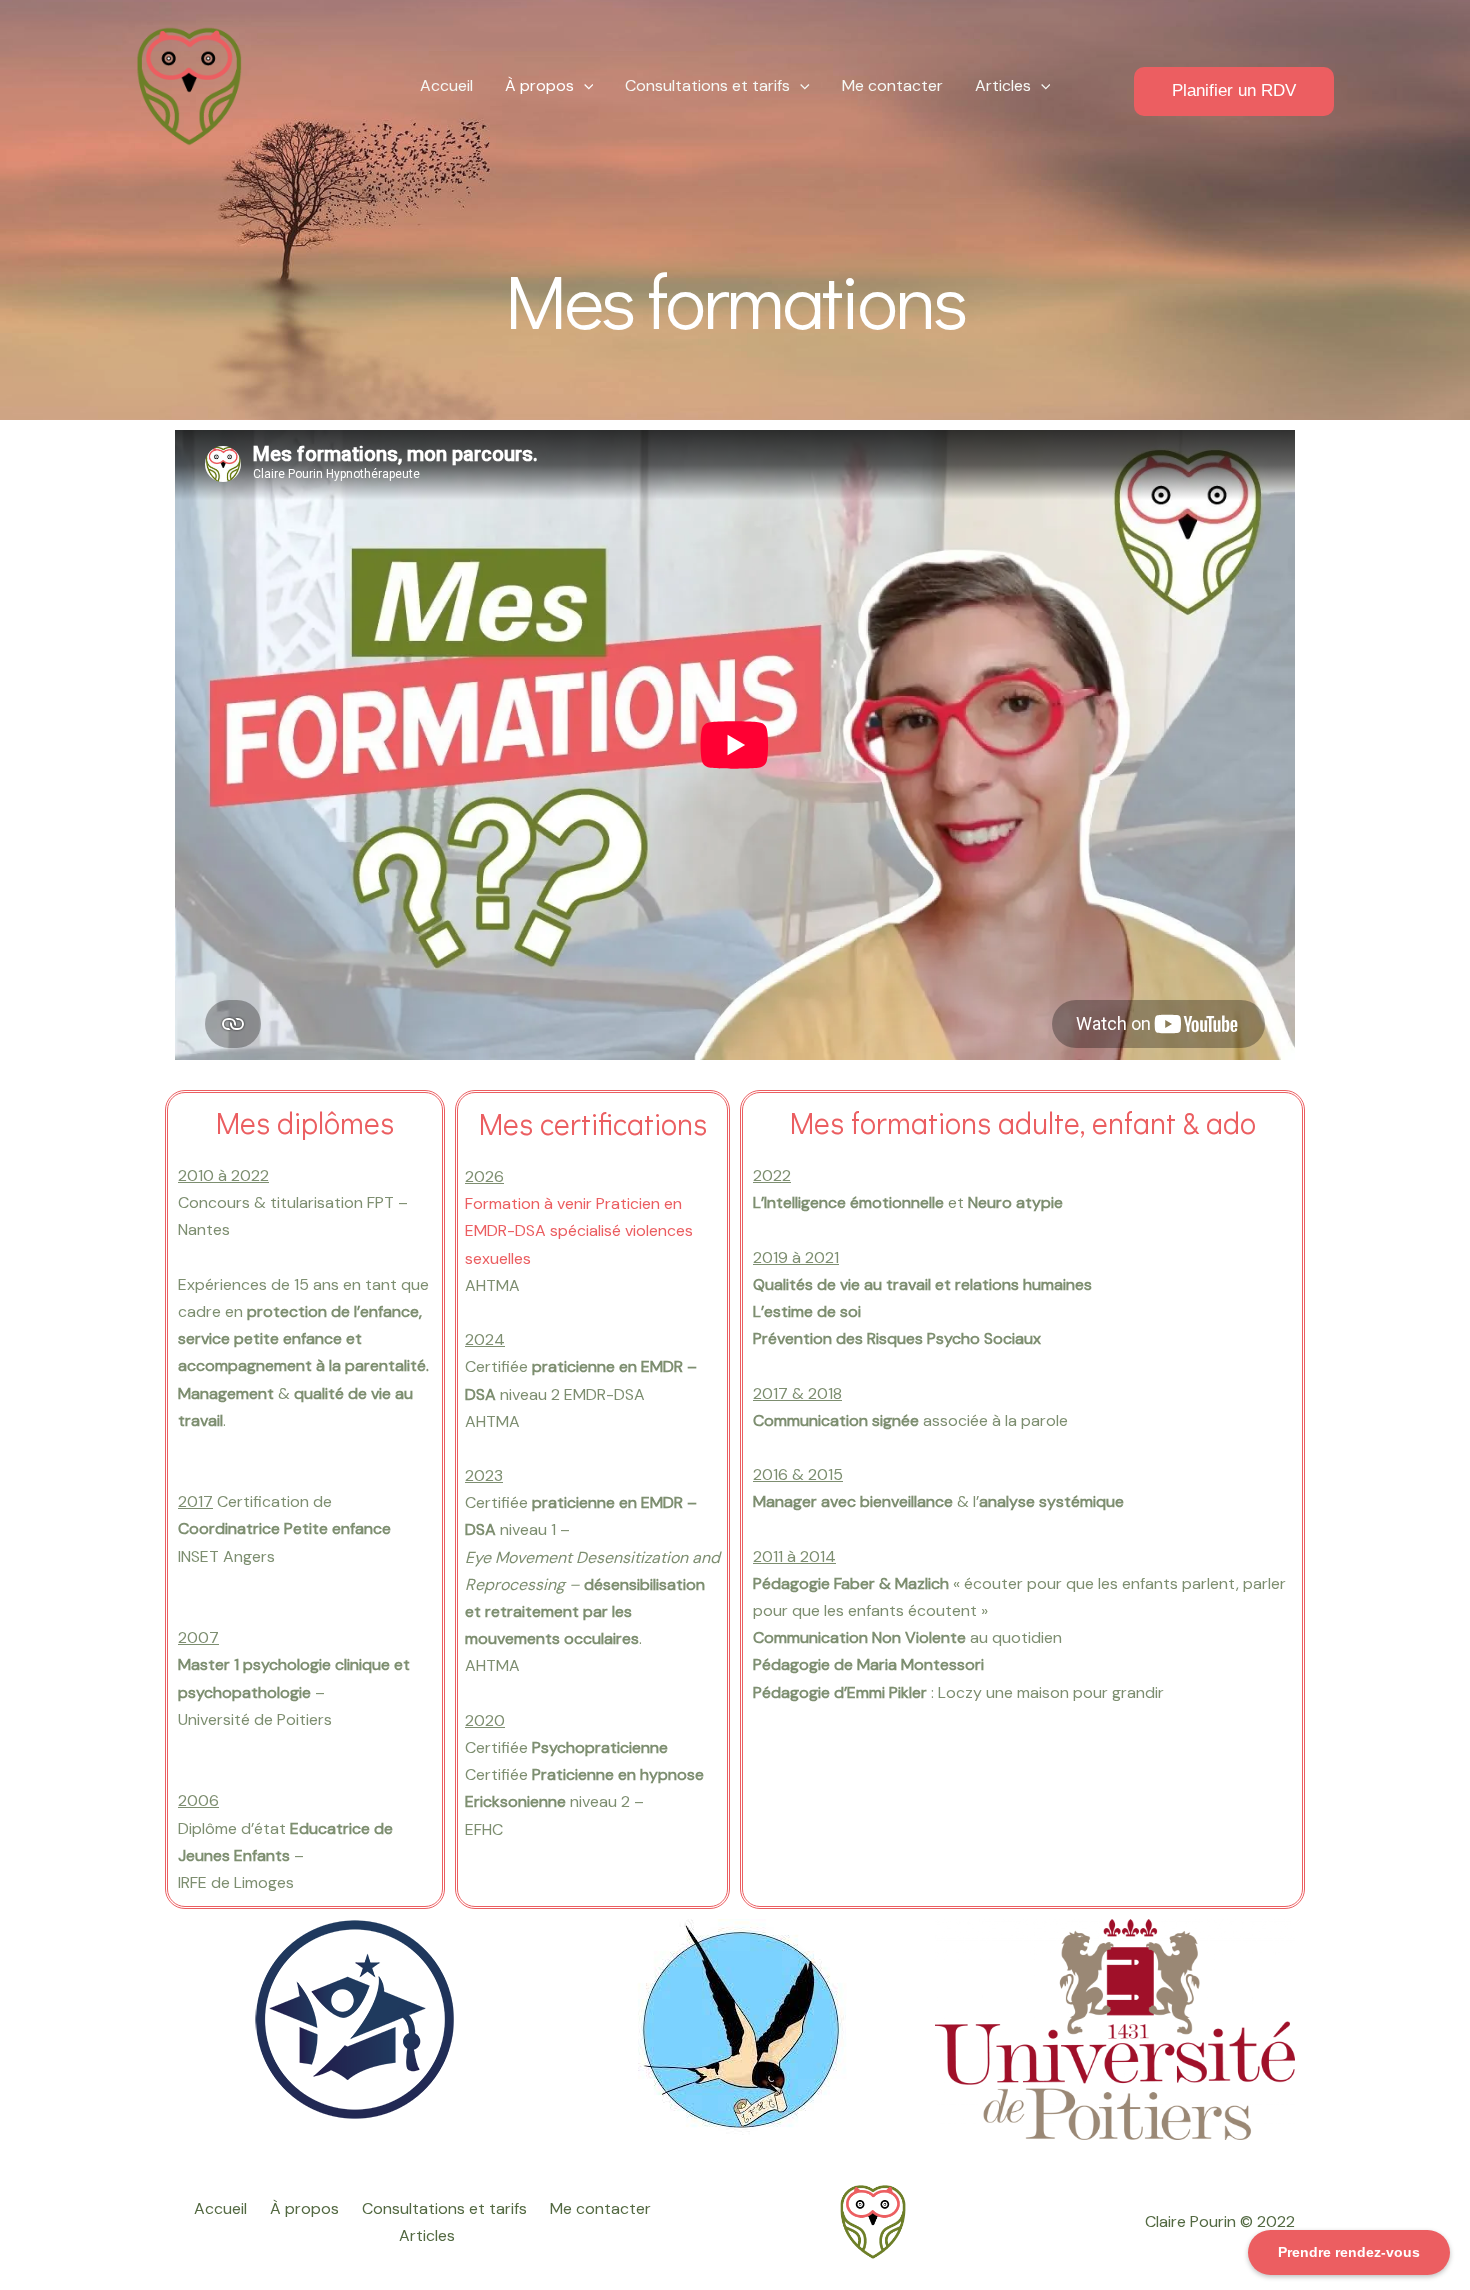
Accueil (446, 85)
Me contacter (892, 85)
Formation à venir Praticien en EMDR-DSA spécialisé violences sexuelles (579, 1230)
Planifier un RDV (1234, 90)
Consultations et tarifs (707, 85)
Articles (1003, 85)
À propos (539, 85)
